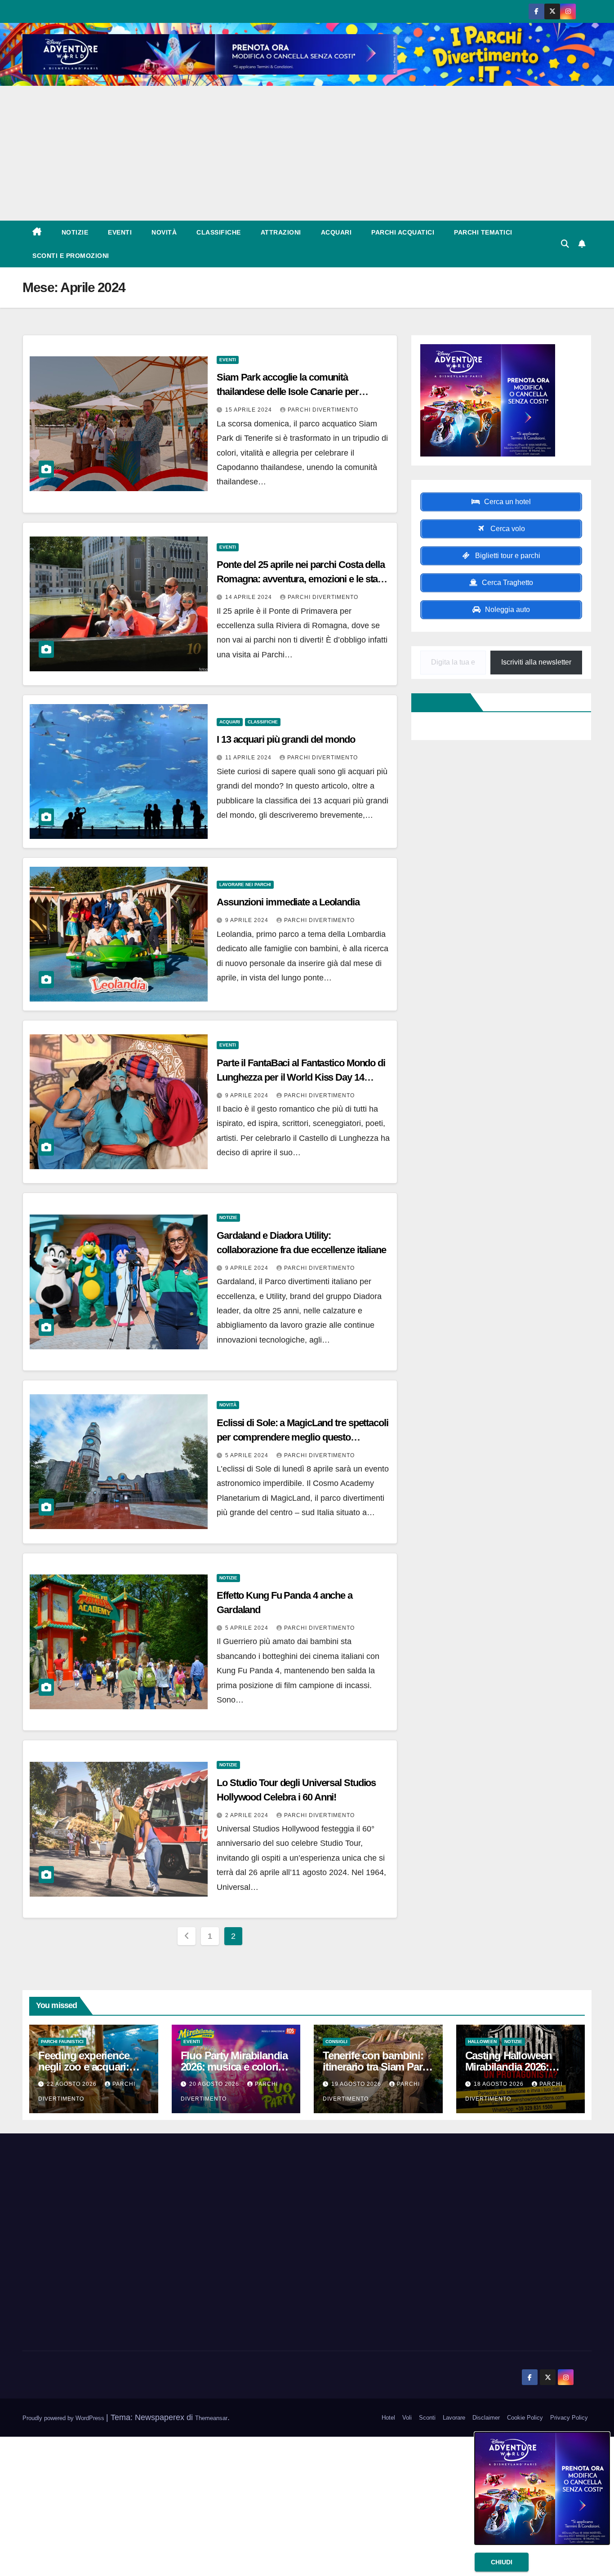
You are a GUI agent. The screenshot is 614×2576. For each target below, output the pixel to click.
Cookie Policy (525, 2418)
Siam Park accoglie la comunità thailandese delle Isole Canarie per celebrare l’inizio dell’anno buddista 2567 (300, 392)
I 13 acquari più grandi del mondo (286, 739)
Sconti (427, 2418)
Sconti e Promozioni (71, 256)
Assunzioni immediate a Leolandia (288, 902)
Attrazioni (281, 232)
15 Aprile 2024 (249, 410)
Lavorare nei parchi (245, 885)
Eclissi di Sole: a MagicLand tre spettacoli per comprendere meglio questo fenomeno (303, 1437)
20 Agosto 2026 (215, 2084)
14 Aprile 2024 (249, 597)
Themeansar (211, 2418)
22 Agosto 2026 (73, 2084)
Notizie (75, 232)
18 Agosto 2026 (500, 2084)
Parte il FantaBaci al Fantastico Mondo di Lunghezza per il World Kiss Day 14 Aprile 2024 (301, 1077)
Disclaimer (486, 2418)
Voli (407, 2418)
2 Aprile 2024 (248, 1815)
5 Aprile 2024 (248, 1455)
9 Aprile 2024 (248, 920)
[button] (565, 244)
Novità (164, 232)
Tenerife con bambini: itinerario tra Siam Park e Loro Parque (375, 2067)
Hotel (388, 2418)
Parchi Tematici (483, 232)
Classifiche (219, 232)
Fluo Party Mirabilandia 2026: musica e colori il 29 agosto (234, 2067)
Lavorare (454, 2418)
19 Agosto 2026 (357, 2084)
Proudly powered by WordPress (64, 2418)
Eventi (120, 232)
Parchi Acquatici (403, 232)
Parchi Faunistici (62, 2042)
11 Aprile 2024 (249, 758)
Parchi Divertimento (323, 410)
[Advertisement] (307, 153)
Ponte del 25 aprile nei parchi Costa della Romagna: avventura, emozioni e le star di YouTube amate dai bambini (301, 579)
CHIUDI (502, 2562)
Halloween (482, 2042)
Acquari (336, 232)
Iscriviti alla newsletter (536, 662)
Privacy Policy (569, 2418)
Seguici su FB (443, 702)
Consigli (336, 2042)
